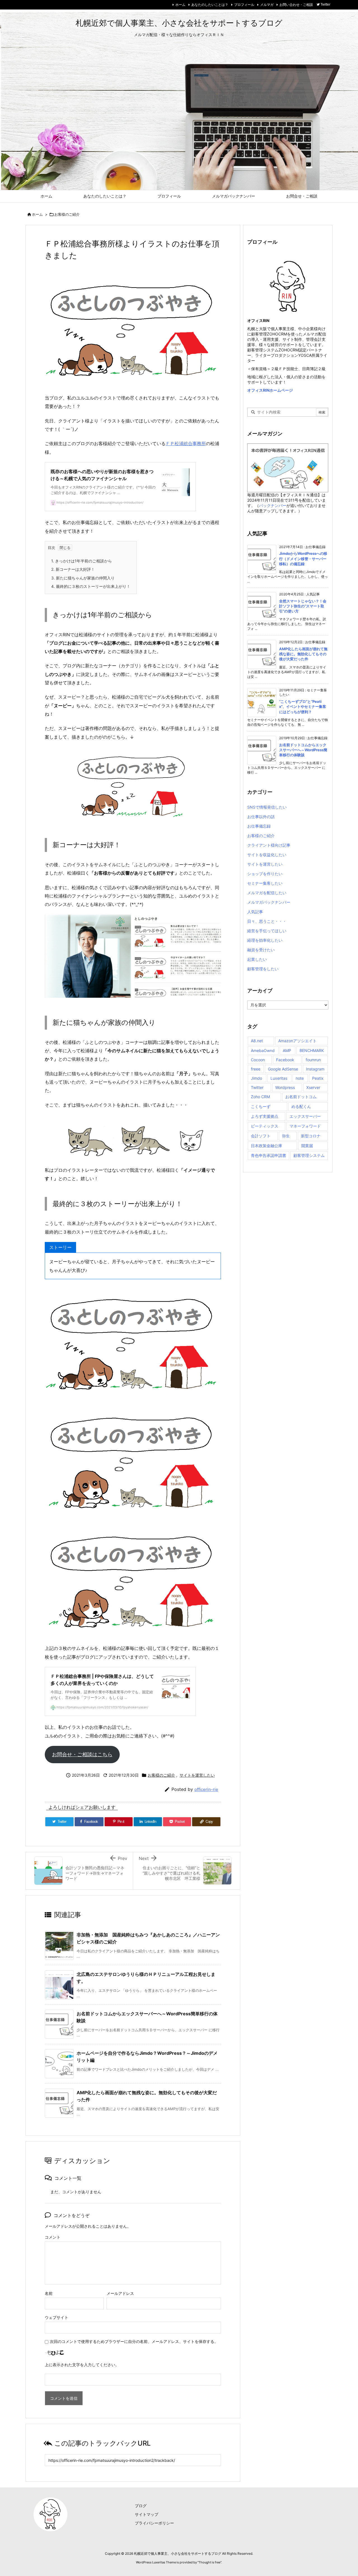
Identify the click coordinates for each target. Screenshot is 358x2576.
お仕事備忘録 (259, 826)
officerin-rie (206, 1789)
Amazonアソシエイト (297, 1041)
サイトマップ (147, 2514)
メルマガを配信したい (267, 893)
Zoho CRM (260, 1097)
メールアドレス (120, 2293)
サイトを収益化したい (267, 855)
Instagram (315, 1069)
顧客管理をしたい (263, 969)
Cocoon (258, 1060)
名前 (49, 2293)
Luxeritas (279, 1078)
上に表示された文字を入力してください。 (82, 2365)
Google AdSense (283, 1069)
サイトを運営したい (197, 1775)
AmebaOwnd (263, 1050)
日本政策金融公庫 (267, 1146)
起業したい (257, 959)
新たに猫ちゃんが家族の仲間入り (83, 578)
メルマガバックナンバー (269, 902)
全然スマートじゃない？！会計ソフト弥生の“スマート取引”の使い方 (303, 606)
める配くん (301, 1106)
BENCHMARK (312, 1050)
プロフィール (244, 5)
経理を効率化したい (265, 940)
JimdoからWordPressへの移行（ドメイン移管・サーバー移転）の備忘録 (303, 558)
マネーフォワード (305, 1126)
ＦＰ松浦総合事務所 (186, 443)
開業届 (307, 1146)
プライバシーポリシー (154, 2523)
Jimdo (256, 1078)
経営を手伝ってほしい (267, 931)
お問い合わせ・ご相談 (296, 5)
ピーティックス (265, 1126)
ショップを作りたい (265, 874)
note (300, 1078)
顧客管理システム (309, 1155)
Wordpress (285, 1087)
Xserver (313, 1087)
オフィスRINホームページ (270, 390)
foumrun (313, 1060)
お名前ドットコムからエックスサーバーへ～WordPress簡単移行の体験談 (303, 750)
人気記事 (255, 912)
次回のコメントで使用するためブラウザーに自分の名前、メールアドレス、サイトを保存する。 (134, 2341)
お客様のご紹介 (67, 214)
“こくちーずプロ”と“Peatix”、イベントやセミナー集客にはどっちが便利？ (303, 706)
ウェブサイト (56, 2317)
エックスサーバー (305, 1116)
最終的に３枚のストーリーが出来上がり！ (91, 586)
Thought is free (209, 2562)
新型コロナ (311, 1136)
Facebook (285, 1060)
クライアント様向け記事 (269, 845)
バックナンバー (273, 505)
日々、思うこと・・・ (267, 921)
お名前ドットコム (301, 1097)
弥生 (286, 1136)
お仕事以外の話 (261, 817)
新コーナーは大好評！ (73, 569)
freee (256, 1069)
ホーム (180, 5)
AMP (287, 1050)
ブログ (141, 2506)
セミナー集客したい (265, 883)
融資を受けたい (261, 950)
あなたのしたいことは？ (210, 5)
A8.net (257, 1041)
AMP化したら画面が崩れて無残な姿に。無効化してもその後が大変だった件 (303, 654)
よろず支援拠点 (265, 1116)
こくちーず (261, 1106)
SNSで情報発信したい (267, 807)
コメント (53, 2237)
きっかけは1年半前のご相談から (82, 561)
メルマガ (267, 5)
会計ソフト (261, 1136)
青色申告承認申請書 (268, 1155)
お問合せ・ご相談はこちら (82, 1754)
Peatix (318, 1078)
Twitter (257, 1087)
